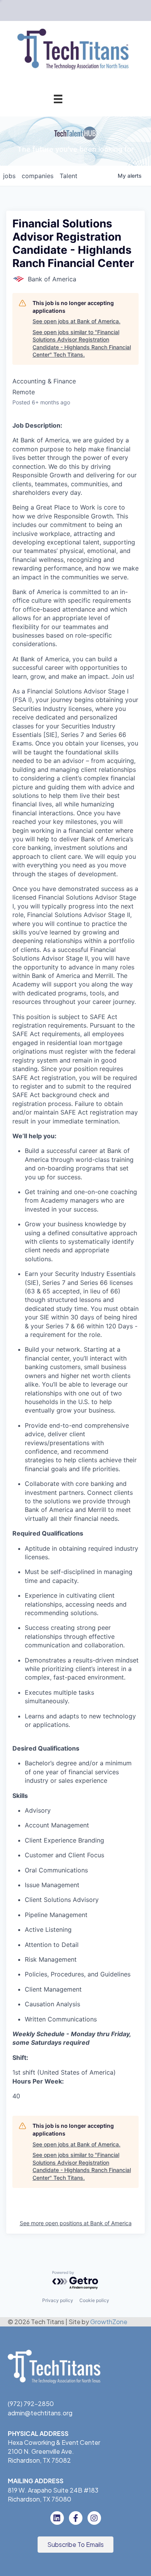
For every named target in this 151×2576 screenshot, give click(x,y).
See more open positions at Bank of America (76, 2223)
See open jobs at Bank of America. (76, 321)
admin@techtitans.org (40, 2413)
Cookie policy (94, 2300)
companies (38, 176)
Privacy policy (58, 2300)
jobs (9, 176)
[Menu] (58, 99)
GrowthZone (109, 2322)
